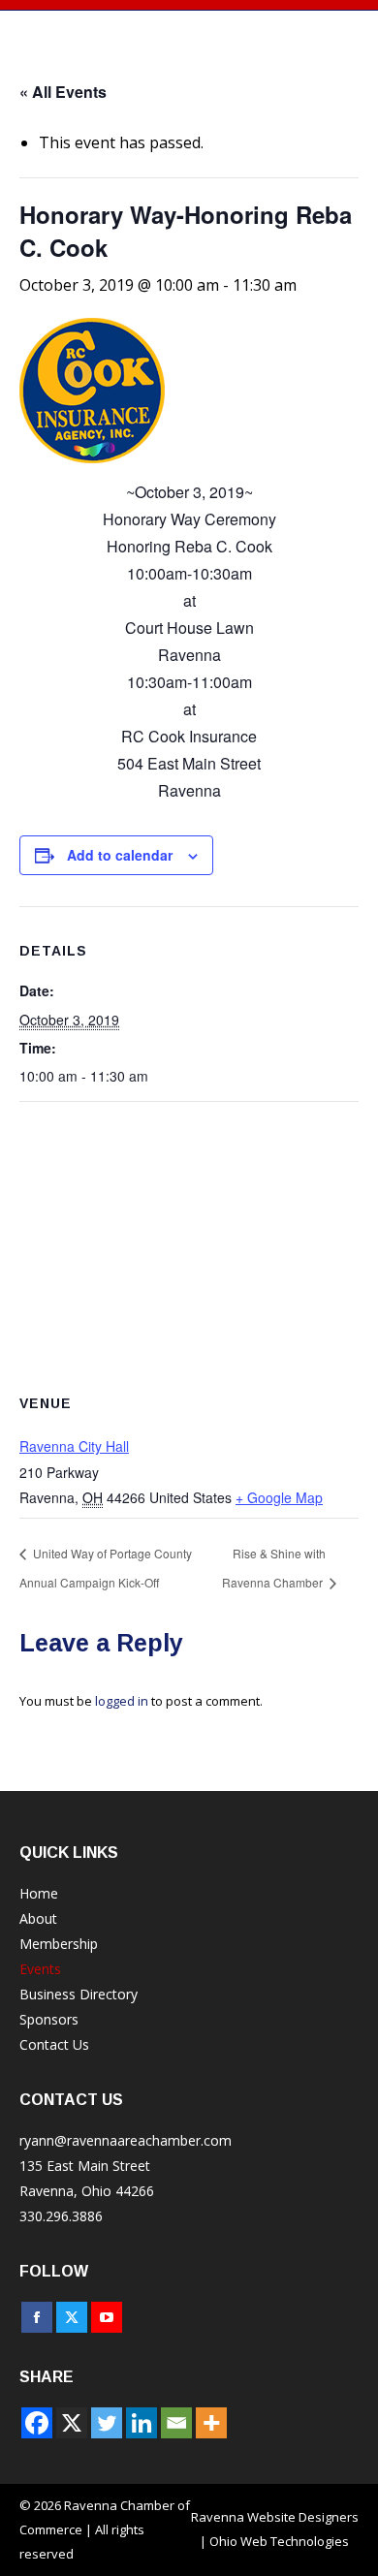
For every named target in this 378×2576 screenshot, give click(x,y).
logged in (122, 1701)
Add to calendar (120, 855)
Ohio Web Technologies (279, 2541)
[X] (72, 2423)
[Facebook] (37, 2423)
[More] (211, 2423)
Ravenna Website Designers (275, 2517)
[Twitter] (107, 2423)
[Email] (176, 2423)
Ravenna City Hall (74, 1446)
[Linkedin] (142, 2423)
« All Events (63, 92)
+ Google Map (279, 1497)
